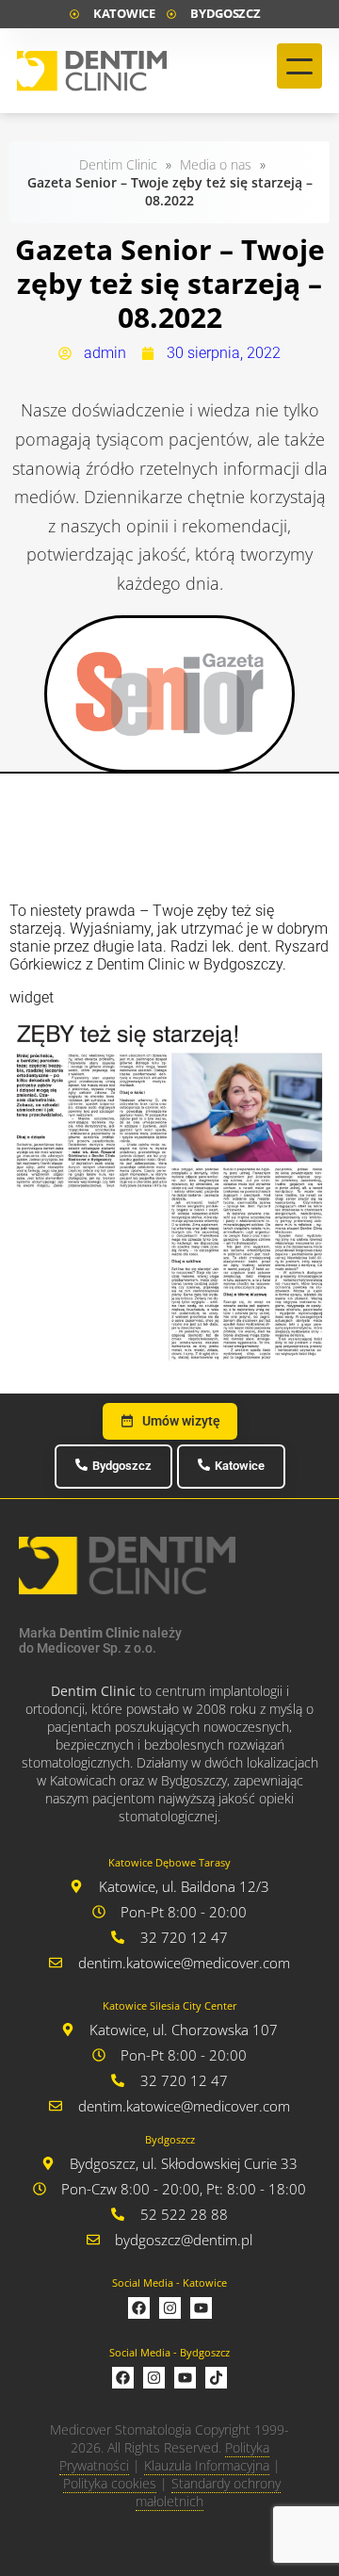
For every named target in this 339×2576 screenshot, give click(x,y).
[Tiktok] (216, 2378)
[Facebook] (139, 2308)
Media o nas (216, 164)
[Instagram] (170, 2308)
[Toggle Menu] (299, 66)
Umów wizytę (181, 1421)
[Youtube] (201, 2308)
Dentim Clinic (118, 164)
